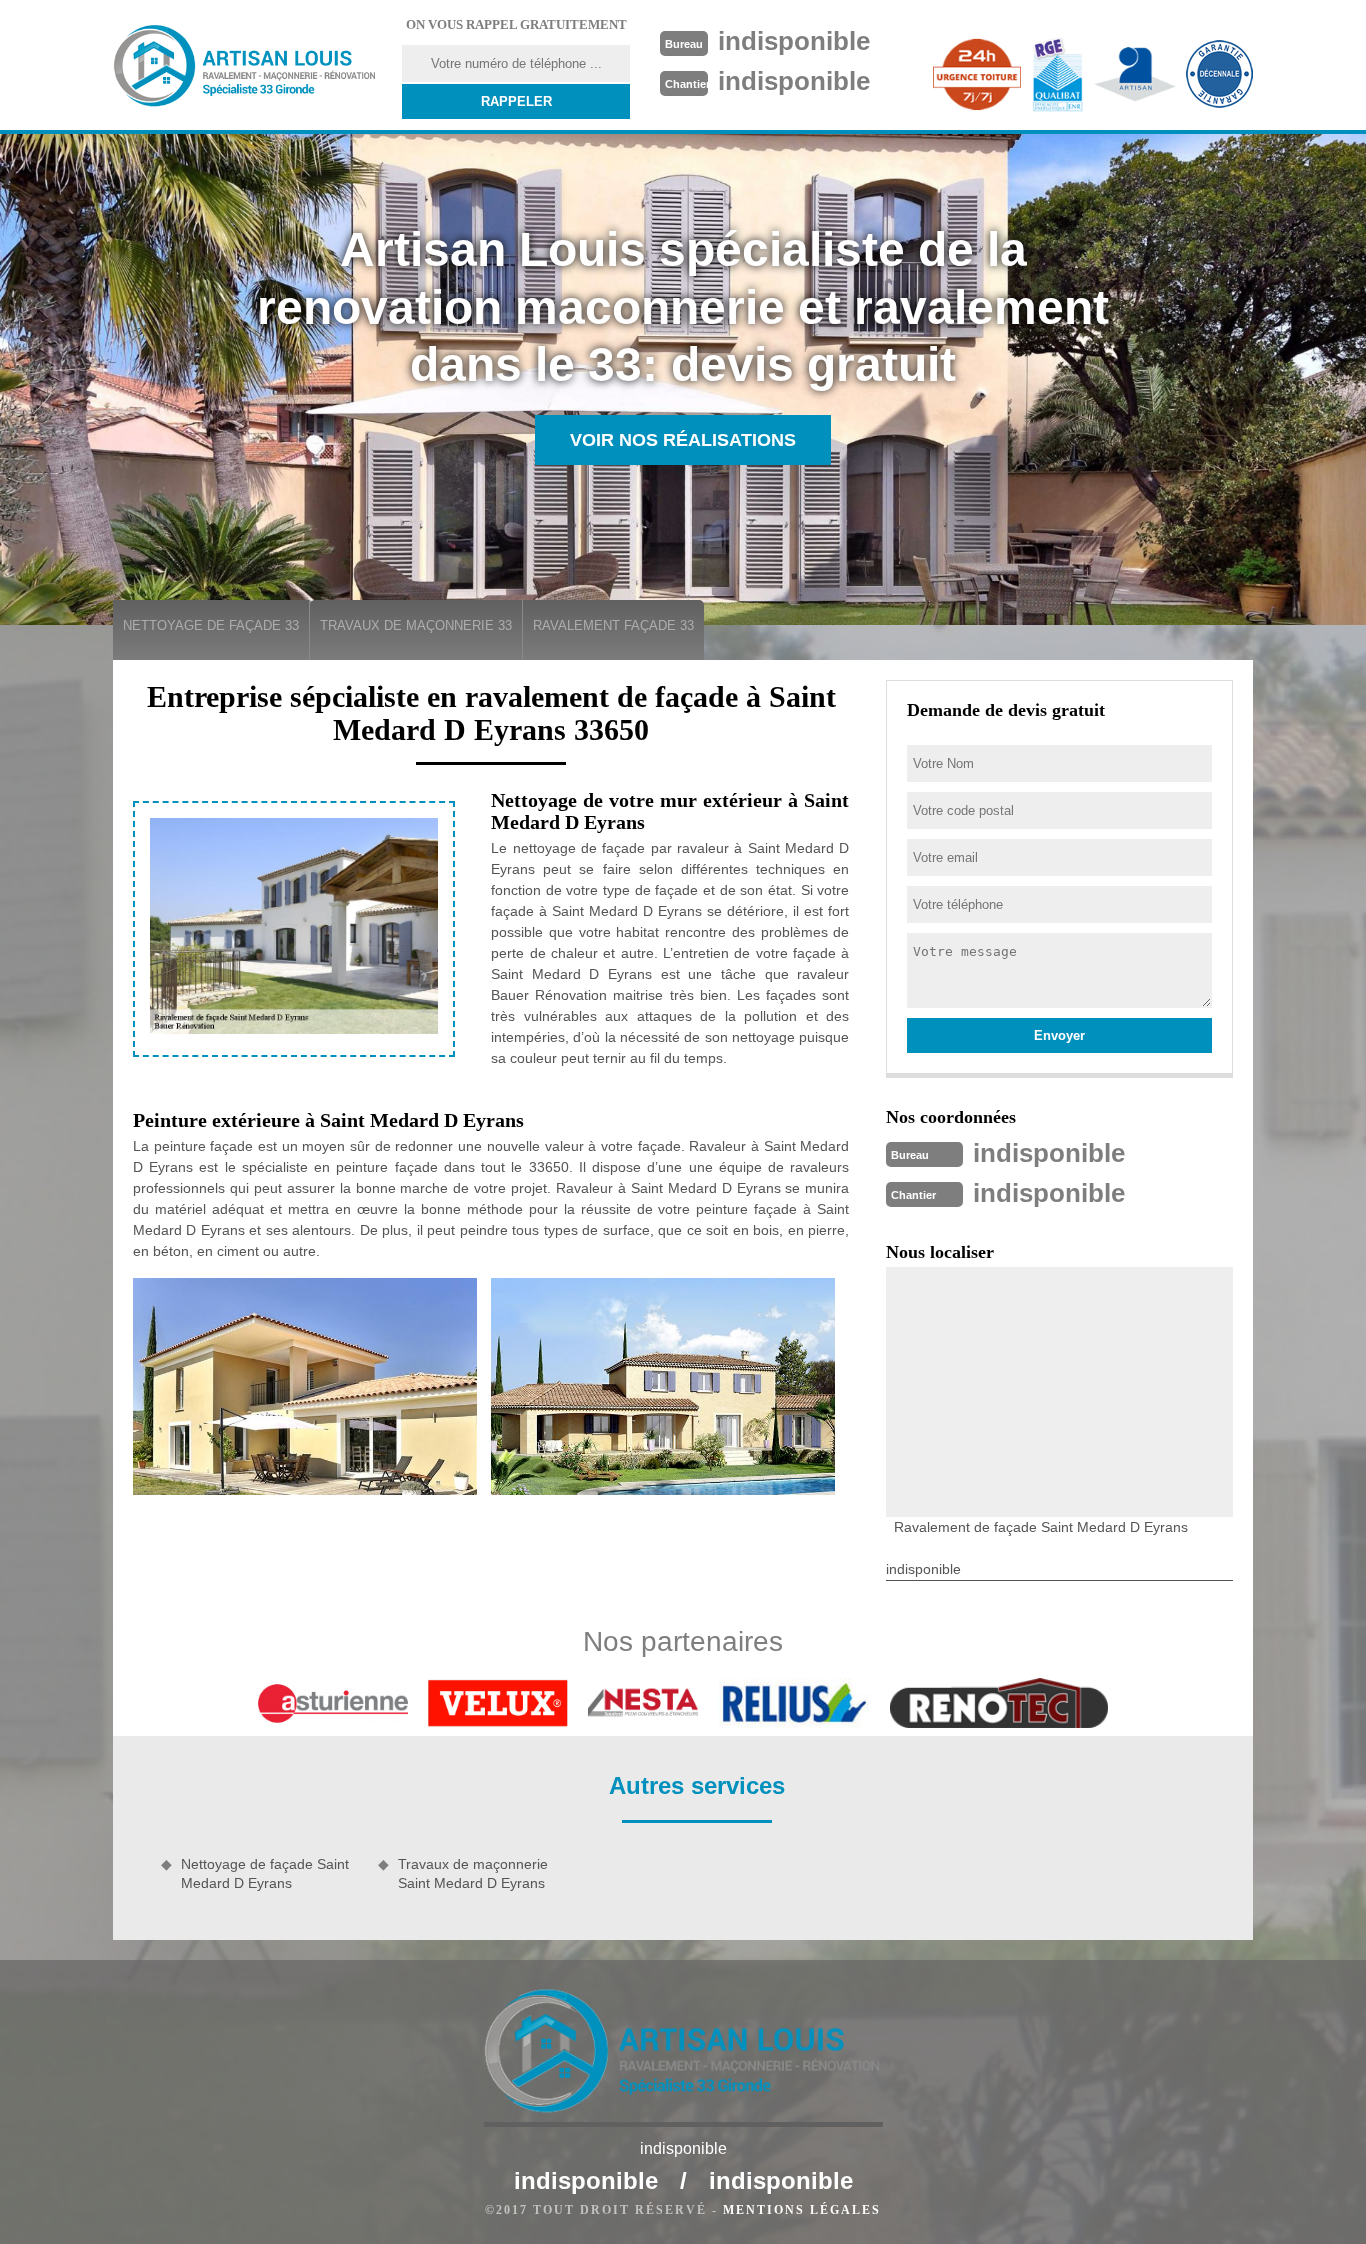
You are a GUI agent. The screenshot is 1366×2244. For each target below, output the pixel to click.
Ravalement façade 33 (613, 625)
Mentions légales (802, 2210)
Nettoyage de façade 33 (211, 625)
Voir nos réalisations (683, 440)
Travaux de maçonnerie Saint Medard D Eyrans (473, 1873)
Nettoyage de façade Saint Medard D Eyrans (265, 1873)
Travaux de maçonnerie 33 (416, 625)
